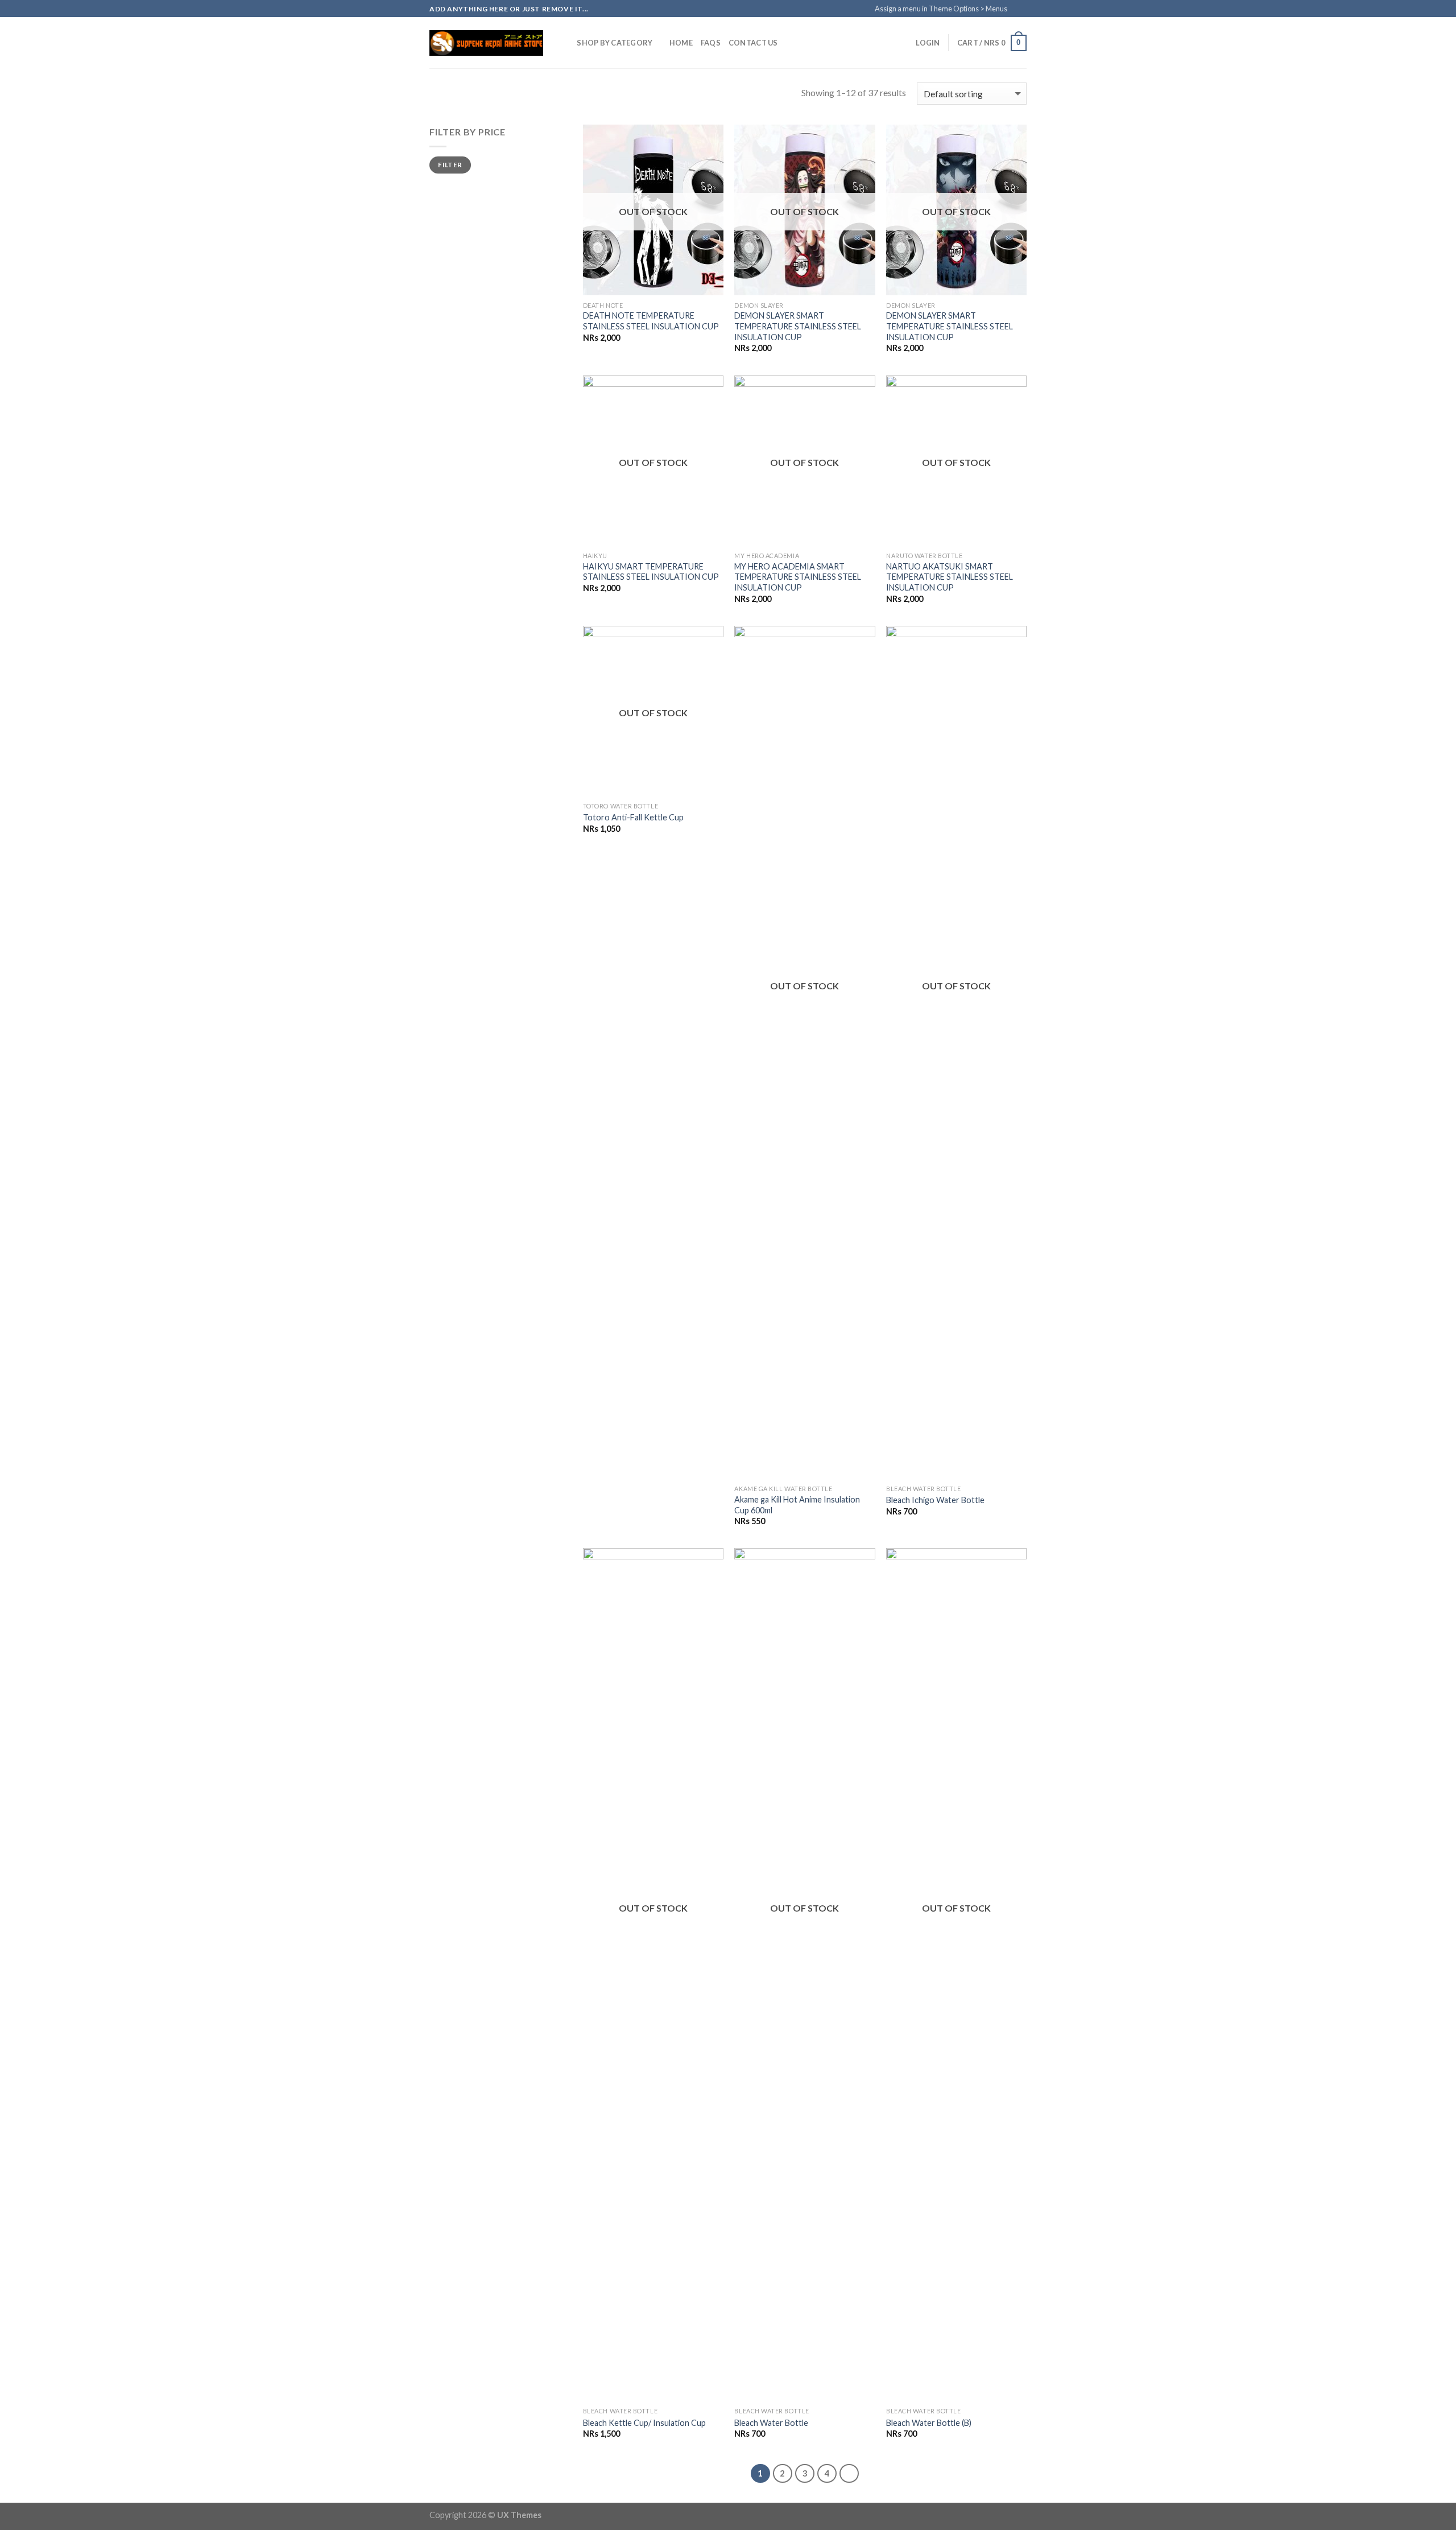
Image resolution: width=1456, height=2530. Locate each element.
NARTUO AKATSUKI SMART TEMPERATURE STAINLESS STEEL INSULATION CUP (950, 577)
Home (681, 43)
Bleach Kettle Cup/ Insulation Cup (644, 2423)
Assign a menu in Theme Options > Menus (941, 9)
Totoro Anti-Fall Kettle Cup (633, 817)
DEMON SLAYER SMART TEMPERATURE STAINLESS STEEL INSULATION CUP (798, 326)
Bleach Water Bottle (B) (929, 2423)
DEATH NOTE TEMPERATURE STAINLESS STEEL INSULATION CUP (651, 321)
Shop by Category (615, 43)
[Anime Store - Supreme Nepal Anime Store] (486, 43)
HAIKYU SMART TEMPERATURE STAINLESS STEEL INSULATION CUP (651, 572)
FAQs (711, 43)
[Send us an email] (1031, 13)
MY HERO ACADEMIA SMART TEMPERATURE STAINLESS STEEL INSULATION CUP (798, 577)
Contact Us (753, 43)
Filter (450, 165)
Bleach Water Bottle (771, 2423)
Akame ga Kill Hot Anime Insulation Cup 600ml (797, 1505)
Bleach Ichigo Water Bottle (935, 1500)
